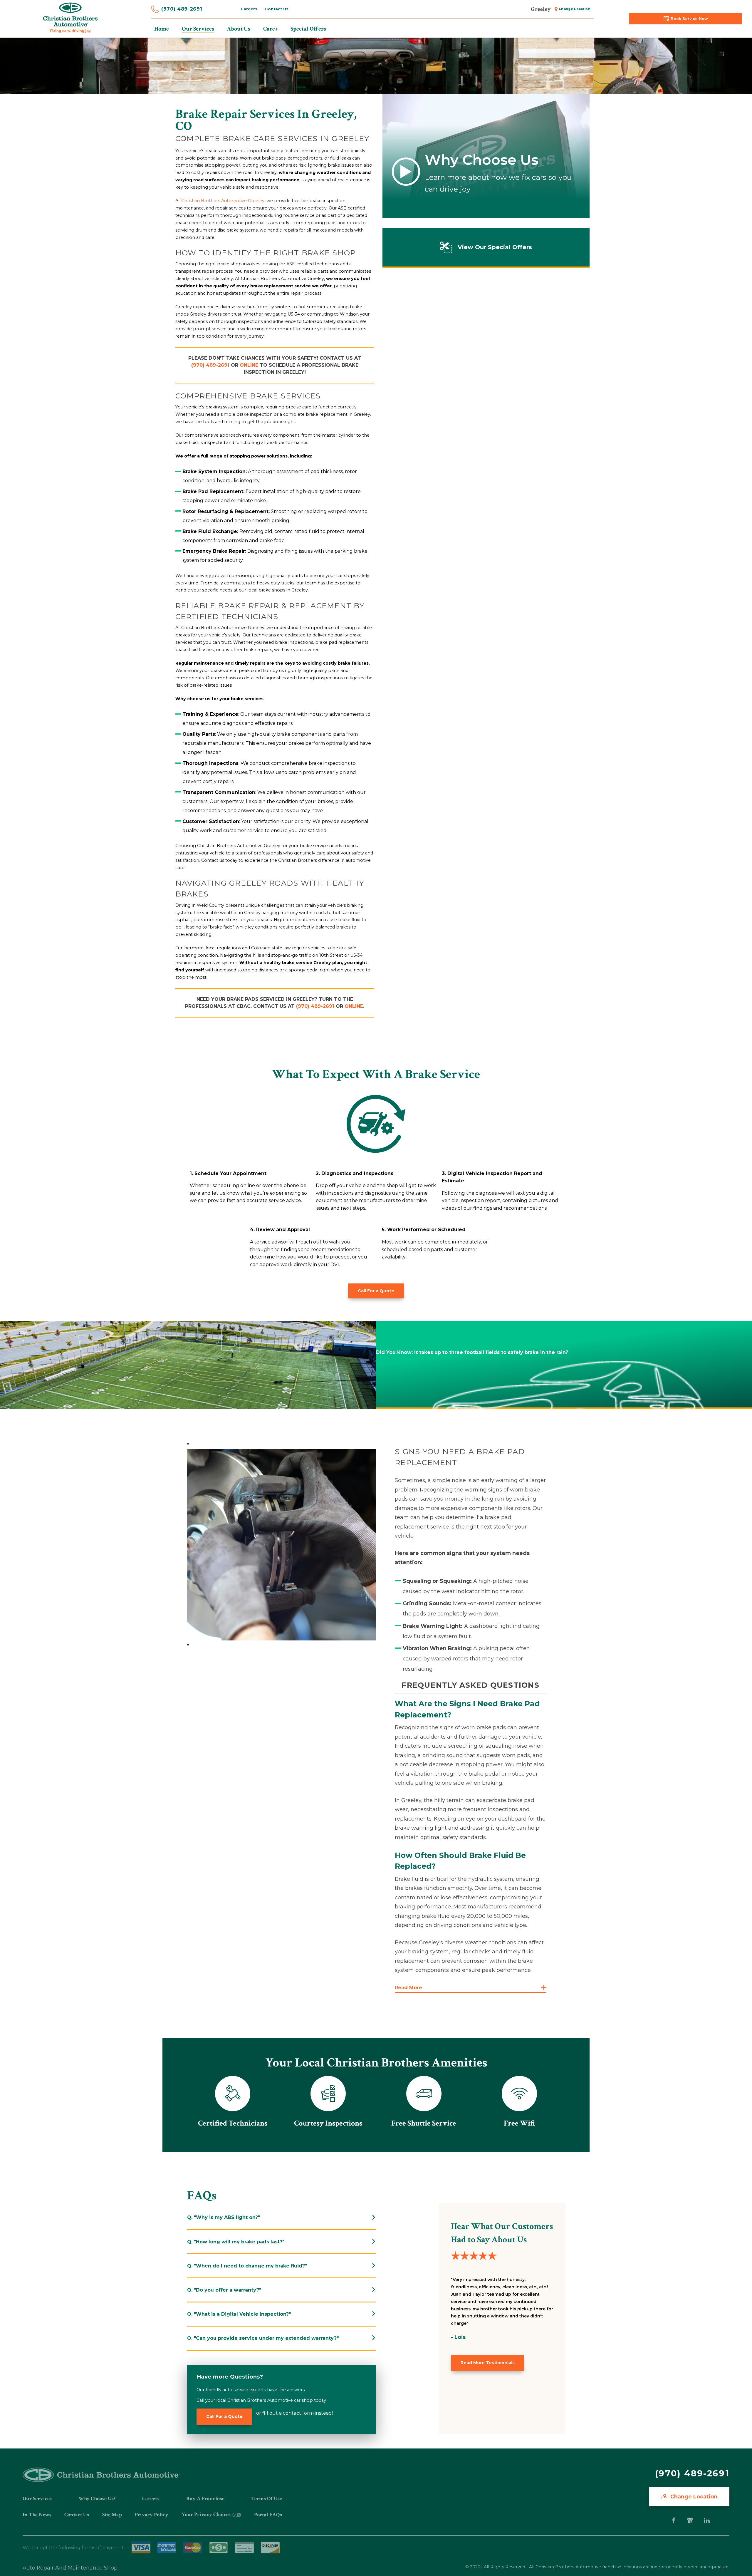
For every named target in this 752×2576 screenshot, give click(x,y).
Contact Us (277, 9)
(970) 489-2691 (182, 9)
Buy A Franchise (205, 2499)
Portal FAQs (268, 2515)
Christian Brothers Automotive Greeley (223, 201)
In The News (37, 2515)
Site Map (112, 2515)
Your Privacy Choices (207, 2514)
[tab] (282, 2217)
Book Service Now (689, 19)
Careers (249, 9)
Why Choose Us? (97, 2499)
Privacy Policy (152, 2515)
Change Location (575, 9)
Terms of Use (267, 2499)
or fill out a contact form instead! (294, 2413)
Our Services (37, 2499)
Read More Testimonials (488, 2363)
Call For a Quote (376, 1291)
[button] (470, 1988)
